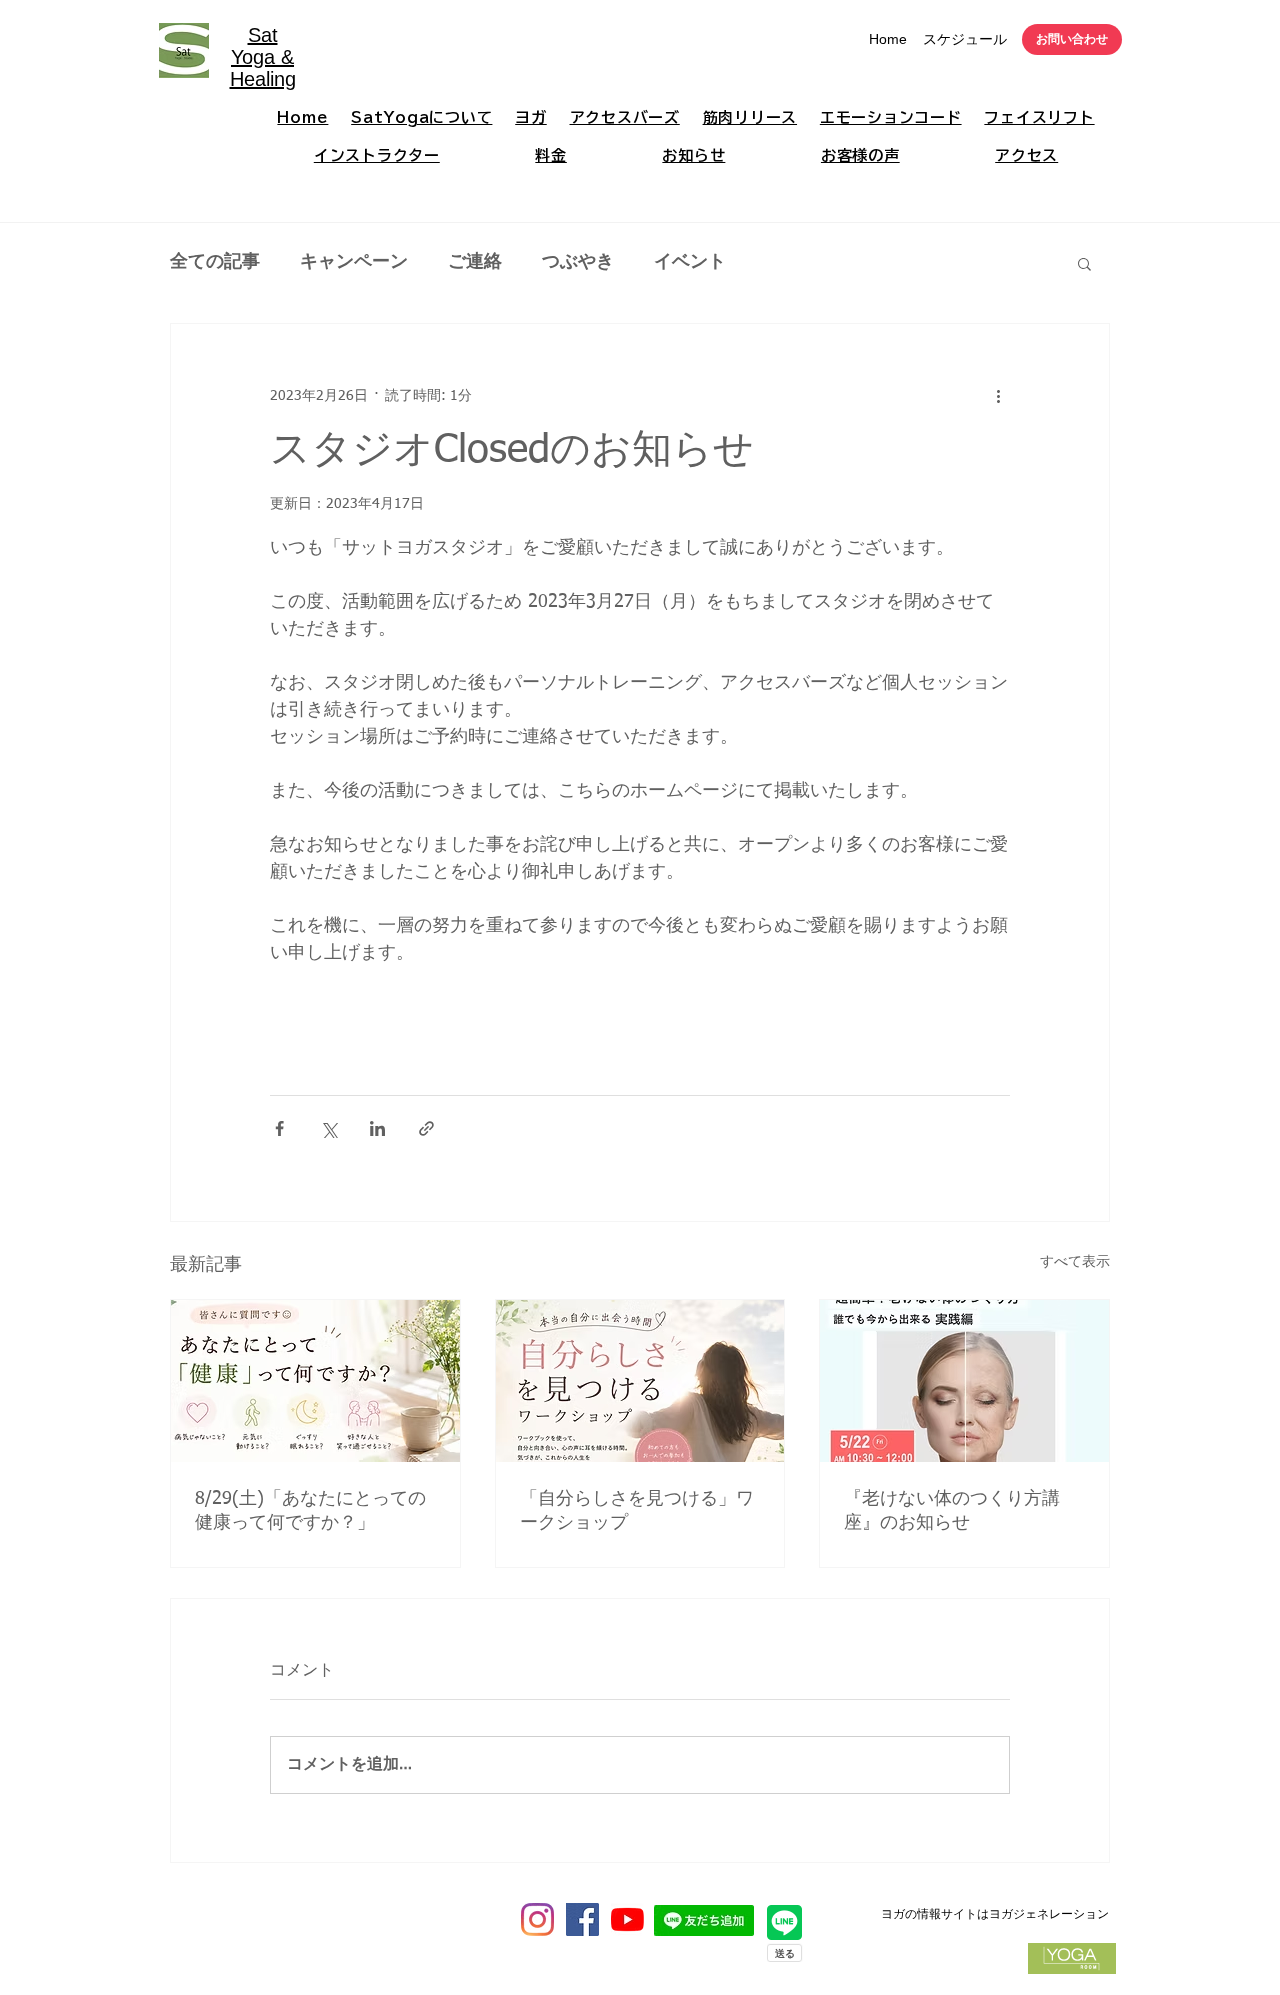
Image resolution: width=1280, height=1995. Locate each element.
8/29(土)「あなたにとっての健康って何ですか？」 (310, 1511)
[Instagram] (537, 1919)
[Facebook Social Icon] (582, 1919)
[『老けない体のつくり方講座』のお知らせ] (964, 1381)
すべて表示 (1075, 1262)
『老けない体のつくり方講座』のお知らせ (952, 1511)
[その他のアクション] (998, 396)
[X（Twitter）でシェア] (328, 1128)
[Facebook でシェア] (279, 1128)
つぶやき (578, 262)
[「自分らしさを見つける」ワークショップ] (640, 1381)
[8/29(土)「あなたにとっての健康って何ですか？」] (315, 1381)
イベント (690, 262)
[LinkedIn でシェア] (377, 1128)
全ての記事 (215, 262)
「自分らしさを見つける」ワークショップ (637, 1511)
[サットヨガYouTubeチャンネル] (627, 1919)
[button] (1084, 263)
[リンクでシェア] (426, 1128)
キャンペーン (354, 262)
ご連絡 (475, 262)
